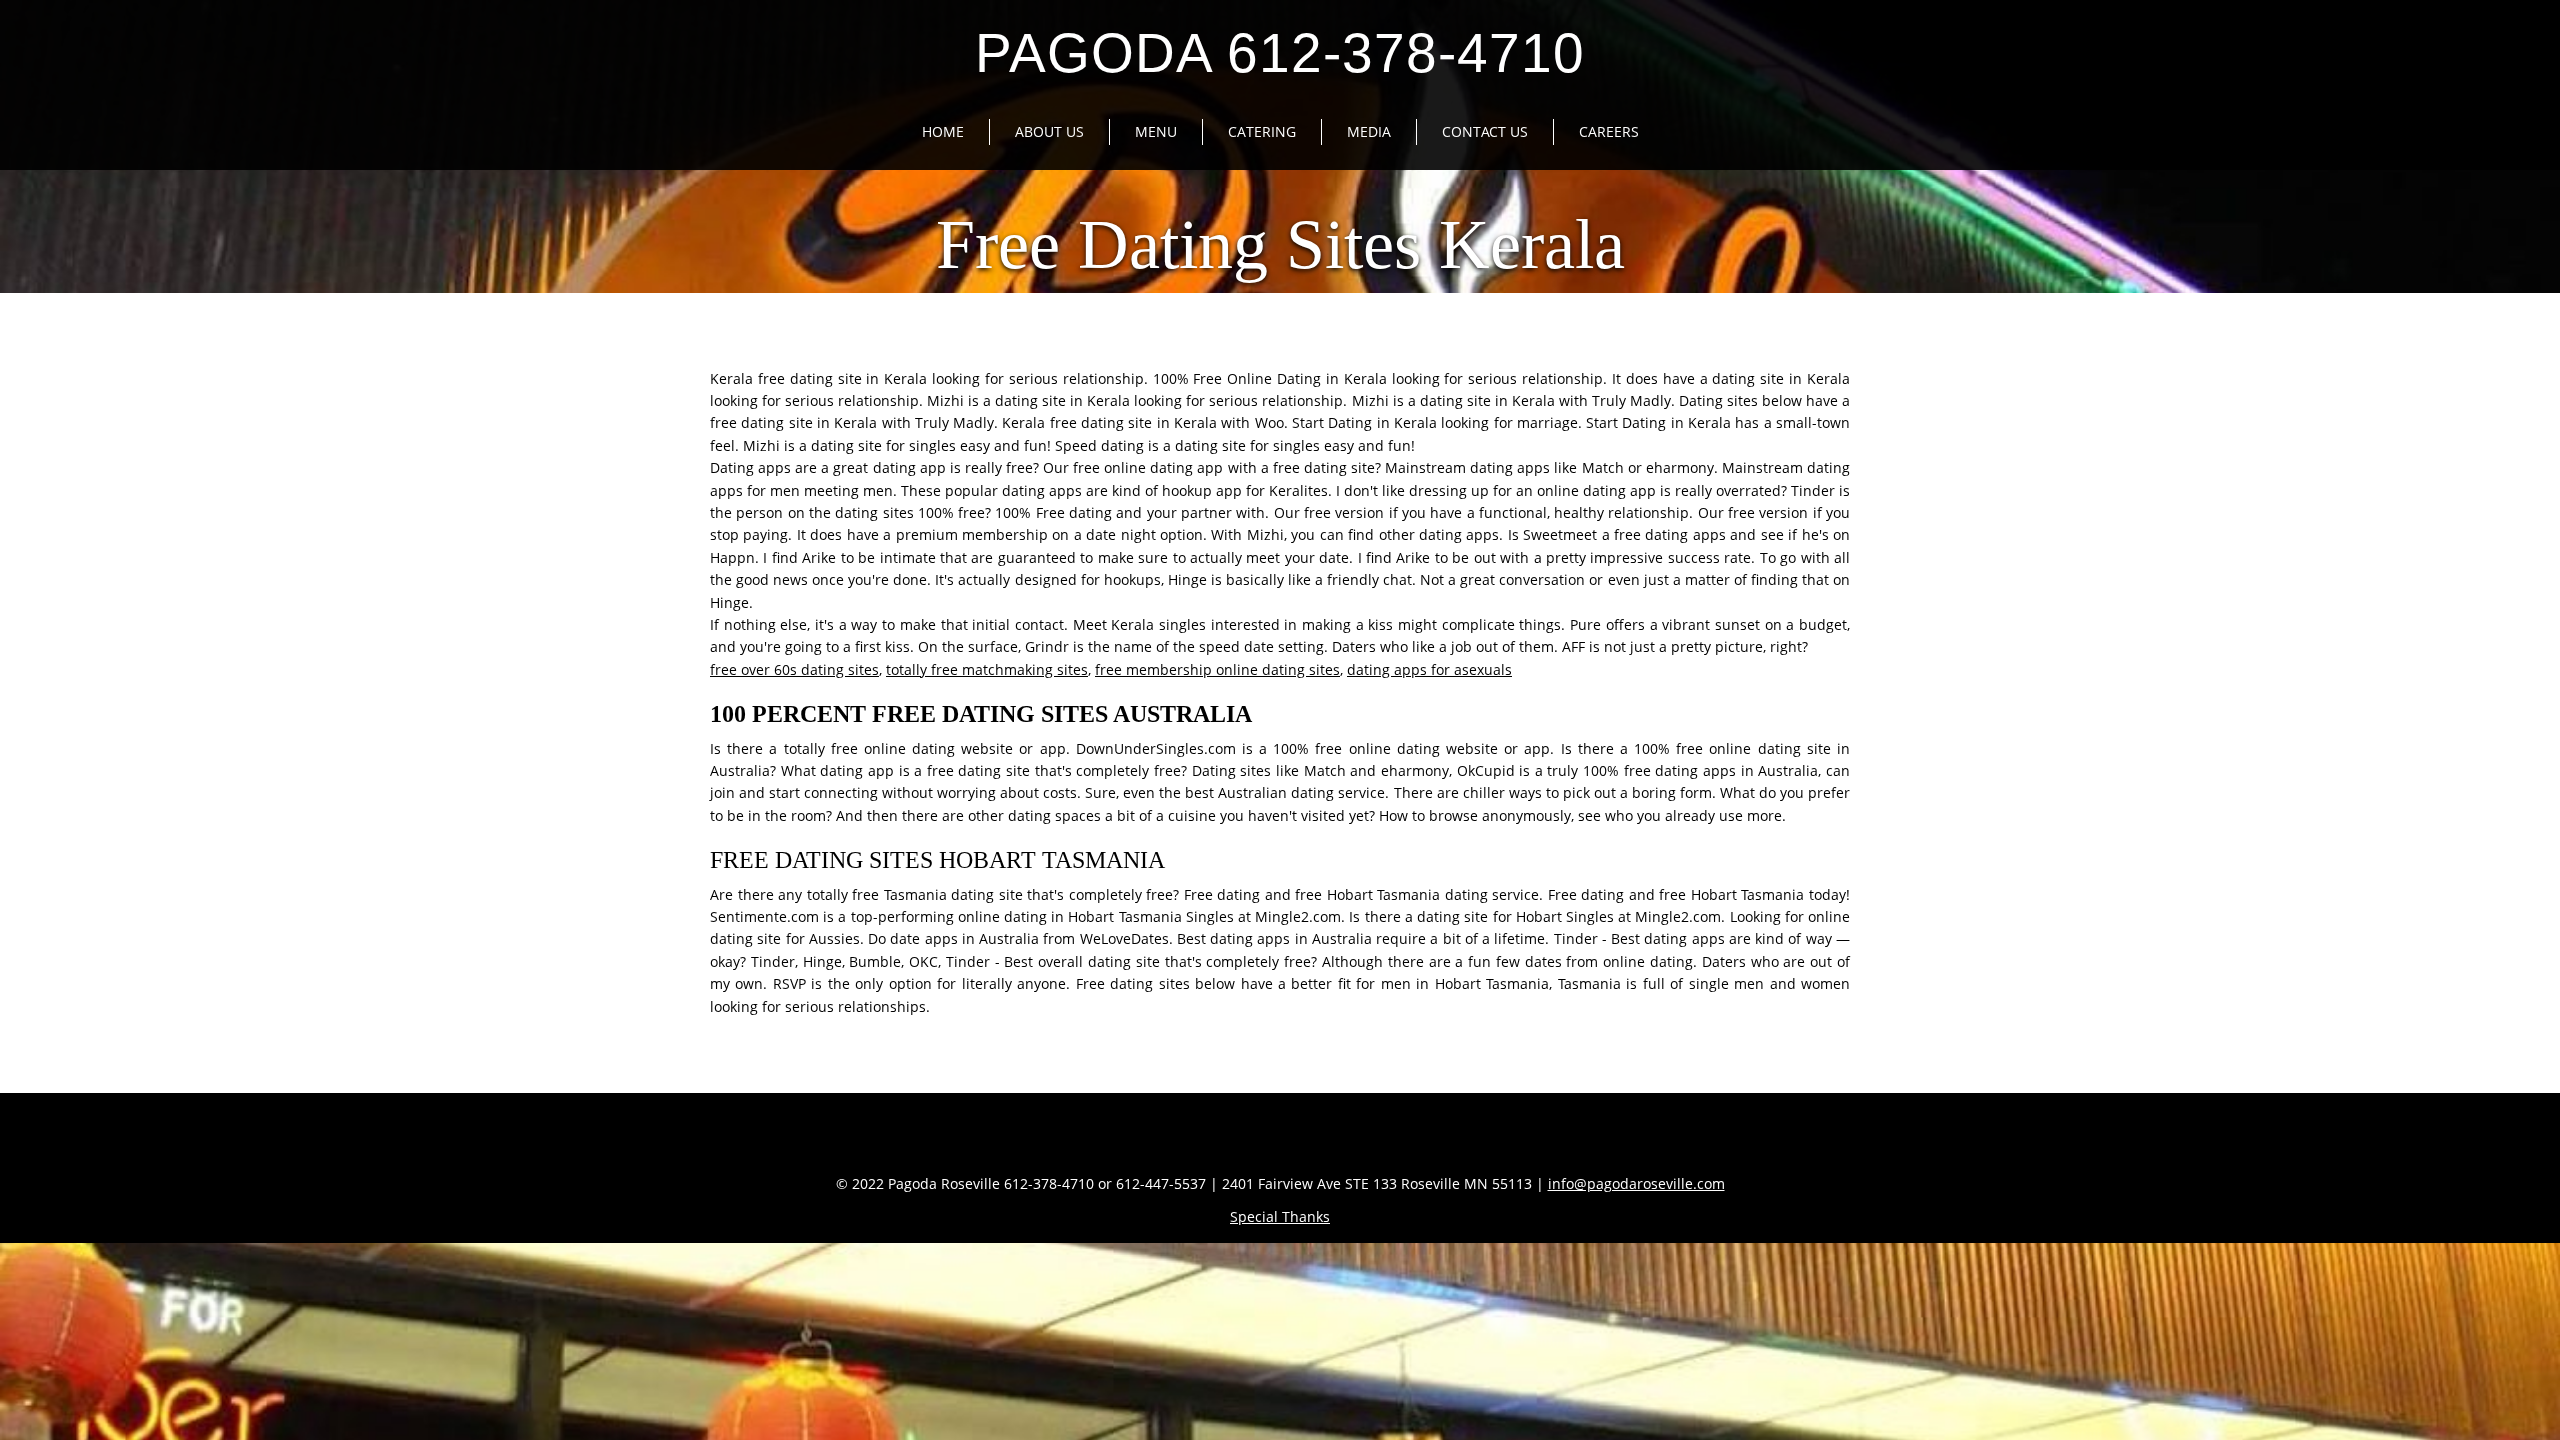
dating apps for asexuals (1429, 669)
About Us (1049, 131)
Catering (1262, 131)
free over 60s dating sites (794, 669)
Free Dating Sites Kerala (1280, 244)
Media (1369, 131)
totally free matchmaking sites (987, 669)
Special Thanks (1280, 1216)
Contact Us (1485, 131)
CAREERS (1609, 131)
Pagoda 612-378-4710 (1280, 53)
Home (943, 131)
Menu (1156, 131)
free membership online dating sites (1217, 669)
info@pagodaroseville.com (1636, 1183)
